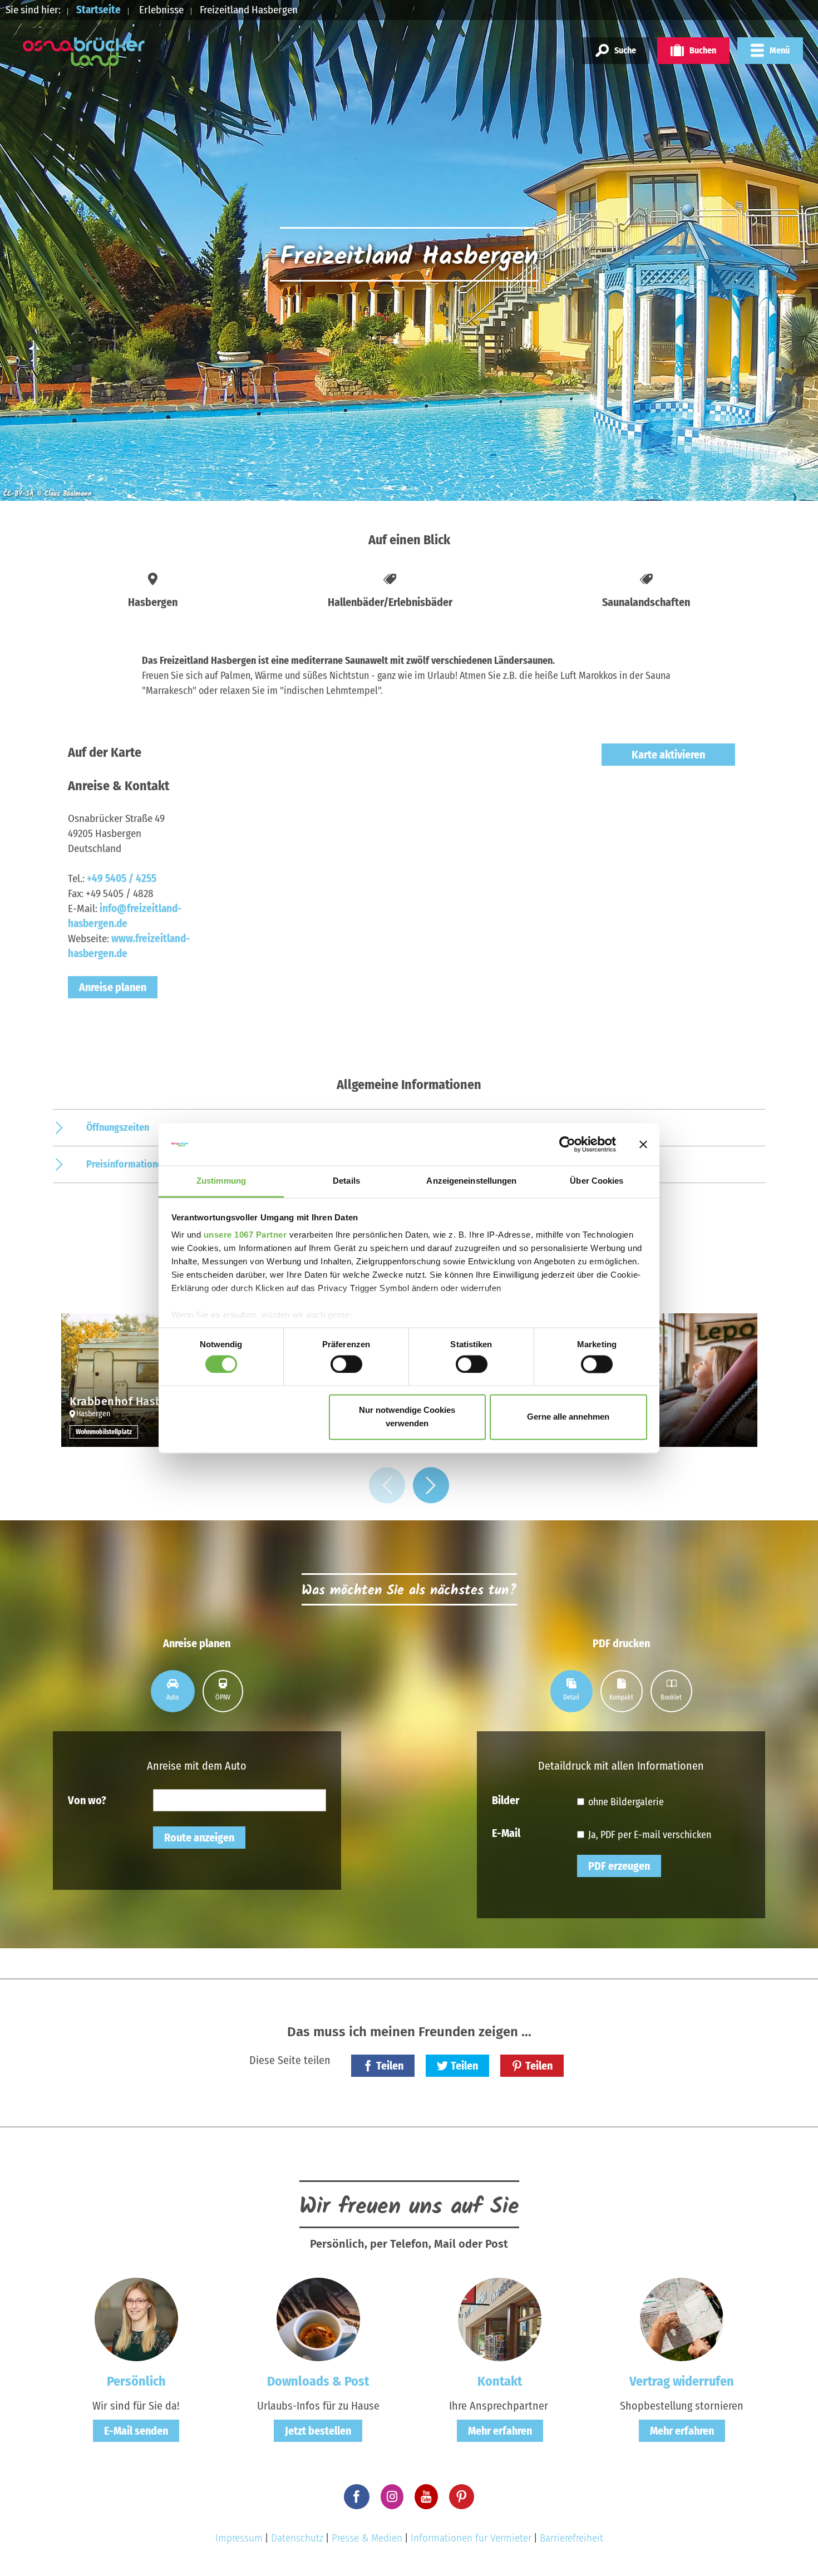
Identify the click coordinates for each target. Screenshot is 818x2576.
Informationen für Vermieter (471, 2538)
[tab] (173, 1691)
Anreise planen (113, 987)
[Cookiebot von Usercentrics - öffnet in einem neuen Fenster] (567, 1144)
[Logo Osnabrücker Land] (84, 52)
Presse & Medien (367, 2538)
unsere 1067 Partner (245, 1235)
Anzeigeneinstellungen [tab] (471, 1181)
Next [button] (431, 1486)
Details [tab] (346, 1181)
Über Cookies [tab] (597, 1181)
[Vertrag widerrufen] (682, 2319)
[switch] (346, 1364)
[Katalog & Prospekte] (318, 2319)
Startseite (98, 10)
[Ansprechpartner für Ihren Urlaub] (500, 2319)
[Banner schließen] (643, 1144)
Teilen (390, 2066)
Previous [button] (387, 1486)
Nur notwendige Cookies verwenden (407, 1417)
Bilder (506, 1800)
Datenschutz (297, 2538)
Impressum (239, 2538)
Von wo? (87, 1800)
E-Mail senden (136, 2431)
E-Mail (506, 1833)
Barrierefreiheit (571, 2538)
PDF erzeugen (619, 1866)
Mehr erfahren (500, 2431)
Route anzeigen (199, 1838)
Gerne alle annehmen (568, 1417)
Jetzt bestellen (318, 2431)
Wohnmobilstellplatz (104, 1432)
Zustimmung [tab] (221, 1181)
